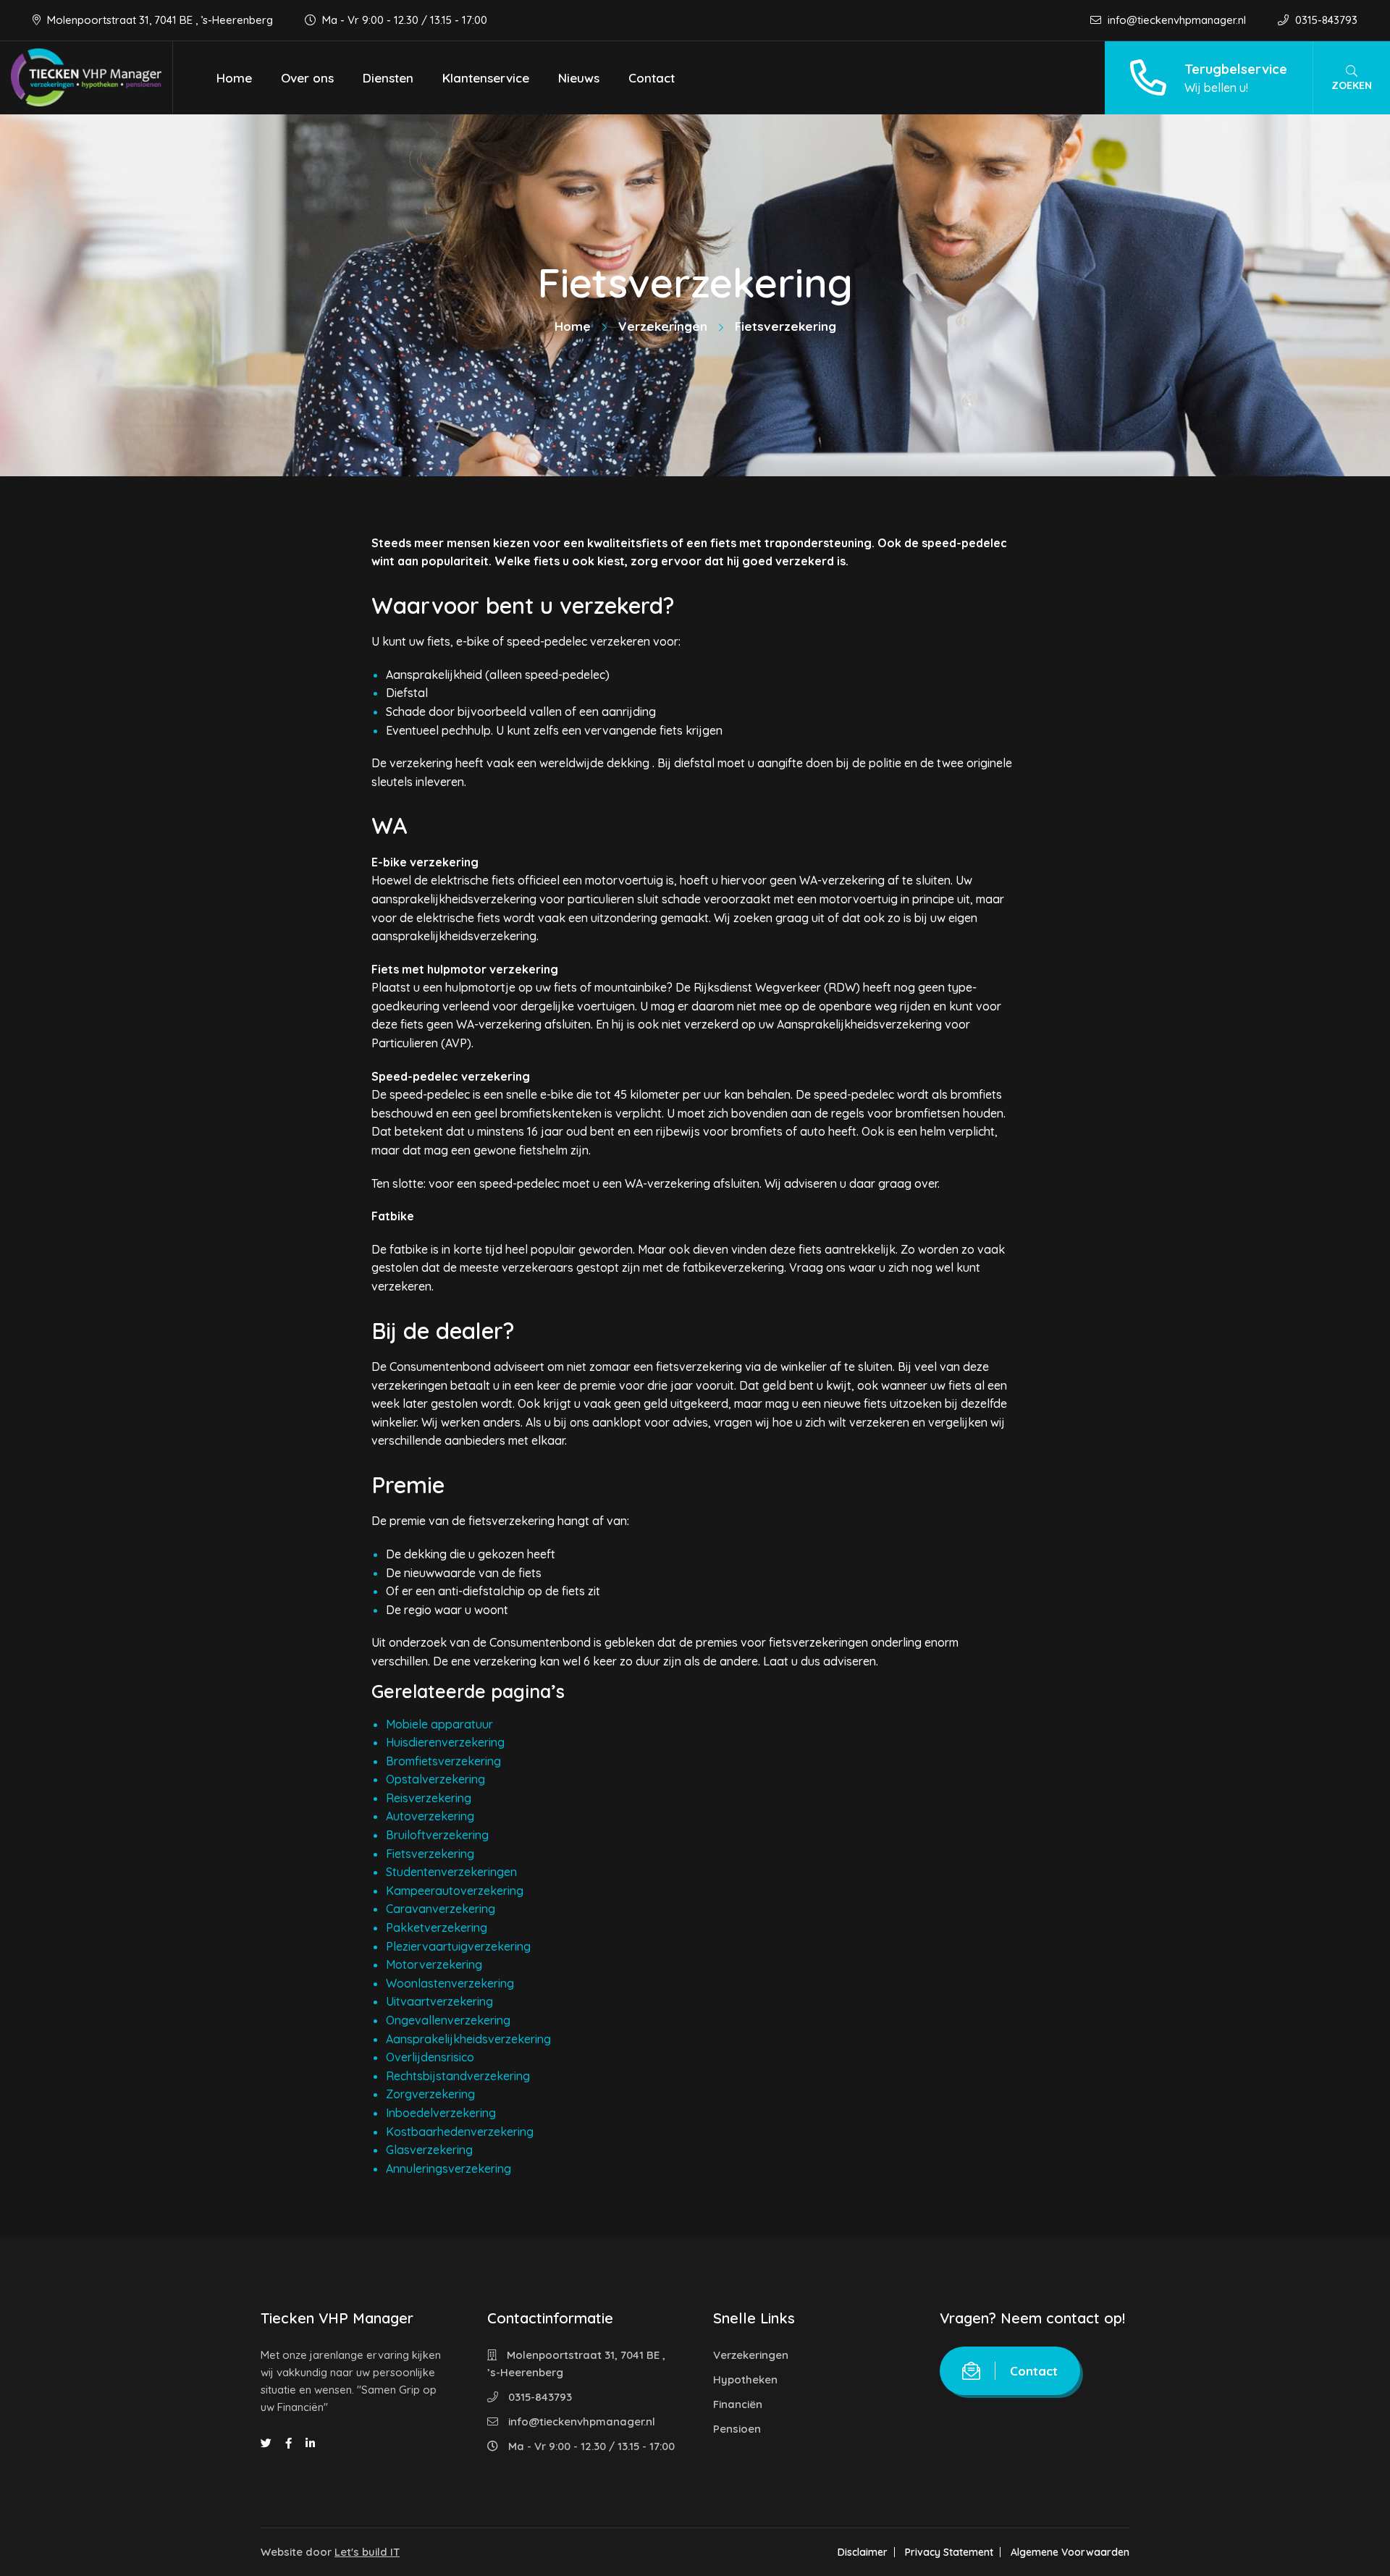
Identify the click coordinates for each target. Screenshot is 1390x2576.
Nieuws (579, 78)
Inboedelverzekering (441, 2113)
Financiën (738, 2404)
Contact (652, 78)
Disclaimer (863, 2552)
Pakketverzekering (437, 1927)
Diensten (388, 78)
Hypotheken (745, 2379)
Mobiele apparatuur (439, 1724)
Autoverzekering (430, 1816)
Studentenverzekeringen (451, 1872)
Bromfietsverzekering (443, 1761)
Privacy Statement (949, 2552)
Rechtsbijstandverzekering (458, 2076)
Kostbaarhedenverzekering (460, 2132)
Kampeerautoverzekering (455, 1891)
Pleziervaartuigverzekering (458, 1946)
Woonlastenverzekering (450, 1983)
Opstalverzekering (435, 1779)
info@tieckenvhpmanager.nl (1177, 20)
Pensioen (737, 2429)
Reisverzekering (429, 1798)
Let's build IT (367, 2552)
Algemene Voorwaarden (1070, 2552)
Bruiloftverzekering (437, 1835)
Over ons (307, 78)
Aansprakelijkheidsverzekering (468, 2039)
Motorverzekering (434, 1964)
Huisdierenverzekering (445, 1742)
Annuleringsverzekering (448, 2169)
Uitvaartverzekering (439, 2001)
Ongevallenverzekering (448, 2020)
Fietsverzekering (430, 1854)
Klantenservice (486, 78)
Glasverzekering (429, 2150)
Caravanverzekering (441, 1909)
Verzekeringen (663, 326)
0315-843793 (1325, 20)
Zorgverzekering (430, 2094)
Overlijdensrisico (430, 2057)
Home (234, 78)
